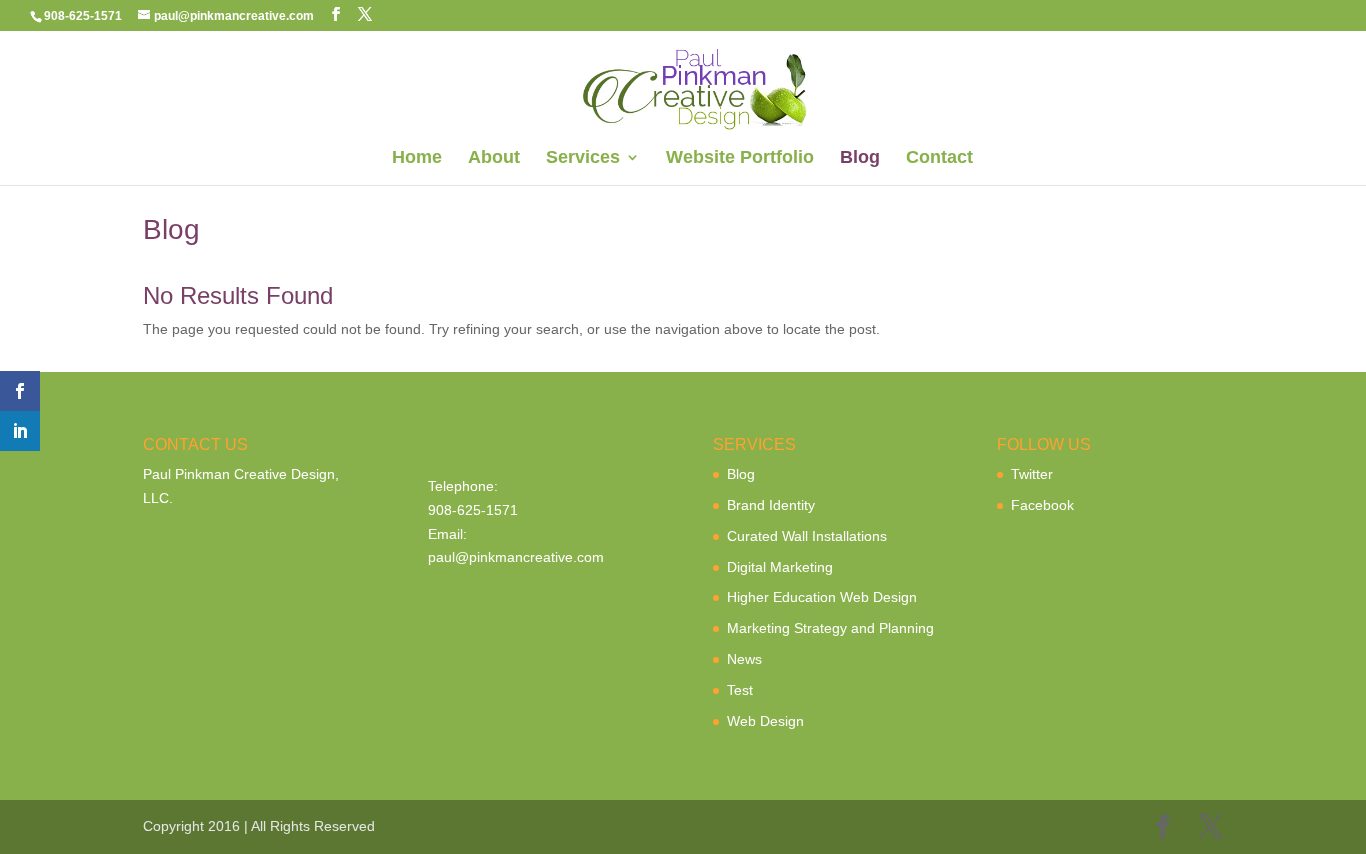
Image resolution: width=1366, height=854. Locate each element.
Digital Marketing (780, 567)
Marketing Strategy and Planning (830, 628)
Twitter (1032, 474)
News (744, 659)
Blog (860, 158)
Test (740, 690)
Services (583, 158)
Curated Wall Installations (807, 536)
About (494, 158)
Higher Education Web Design (822, 597)
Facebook (1042, 505)
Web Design (765, 721)
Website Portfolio (740, 158)
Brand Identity (771, 505)
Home (417, 158)
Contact (939, 158)
